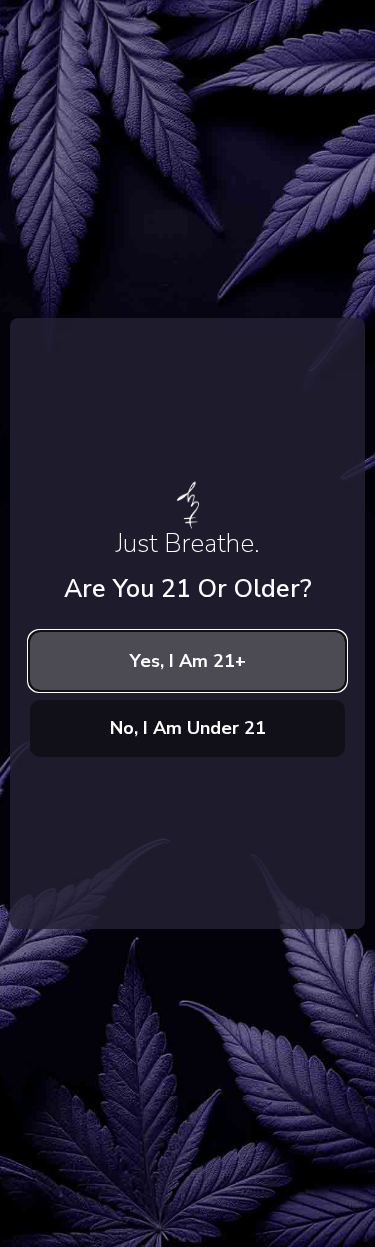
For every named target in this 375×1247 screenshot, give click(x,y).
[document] (187, 623)
